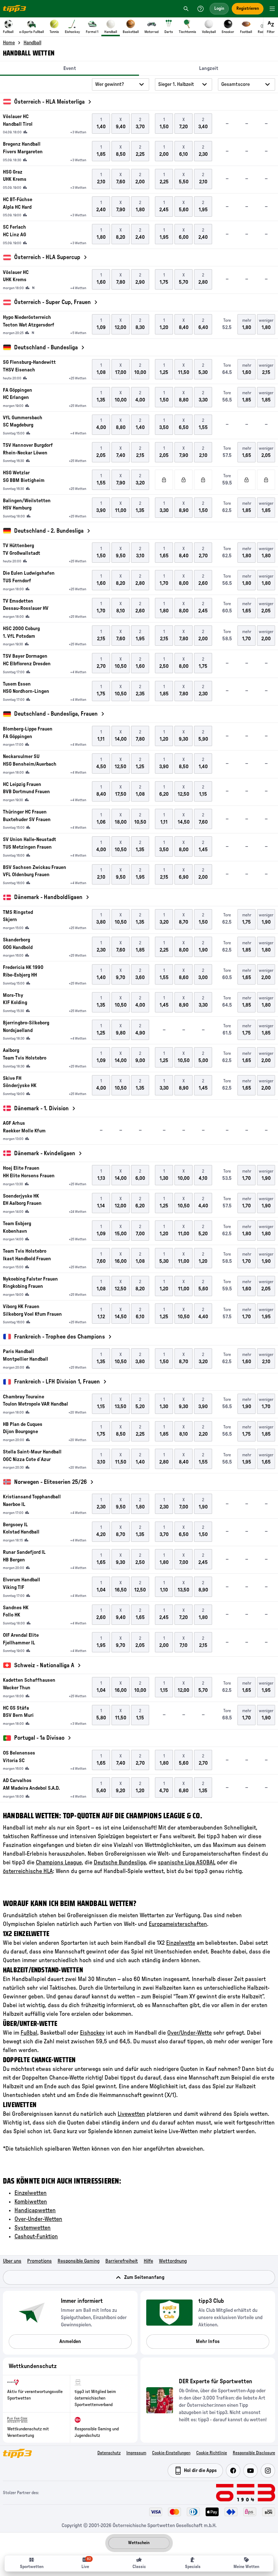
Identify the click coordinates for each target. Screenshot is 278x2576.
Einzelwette (181, 1943)
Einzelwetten (31, 2193)
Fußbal (29, 2033)
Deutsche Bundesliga (120, 1863)
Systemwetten (33, 2228)
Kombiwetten (31, 2202)
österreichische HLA (28, 1871)
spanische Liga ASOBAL (187, 1863)
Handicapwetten (35, 2210)
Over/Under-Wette (189, 2033)
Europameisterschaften (178, 1924)
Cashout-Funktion (36, 2236)
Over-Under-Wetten (38, 2219)
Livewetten (131, 2114)
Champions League (59, 1863)
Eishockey (92, 2033)
